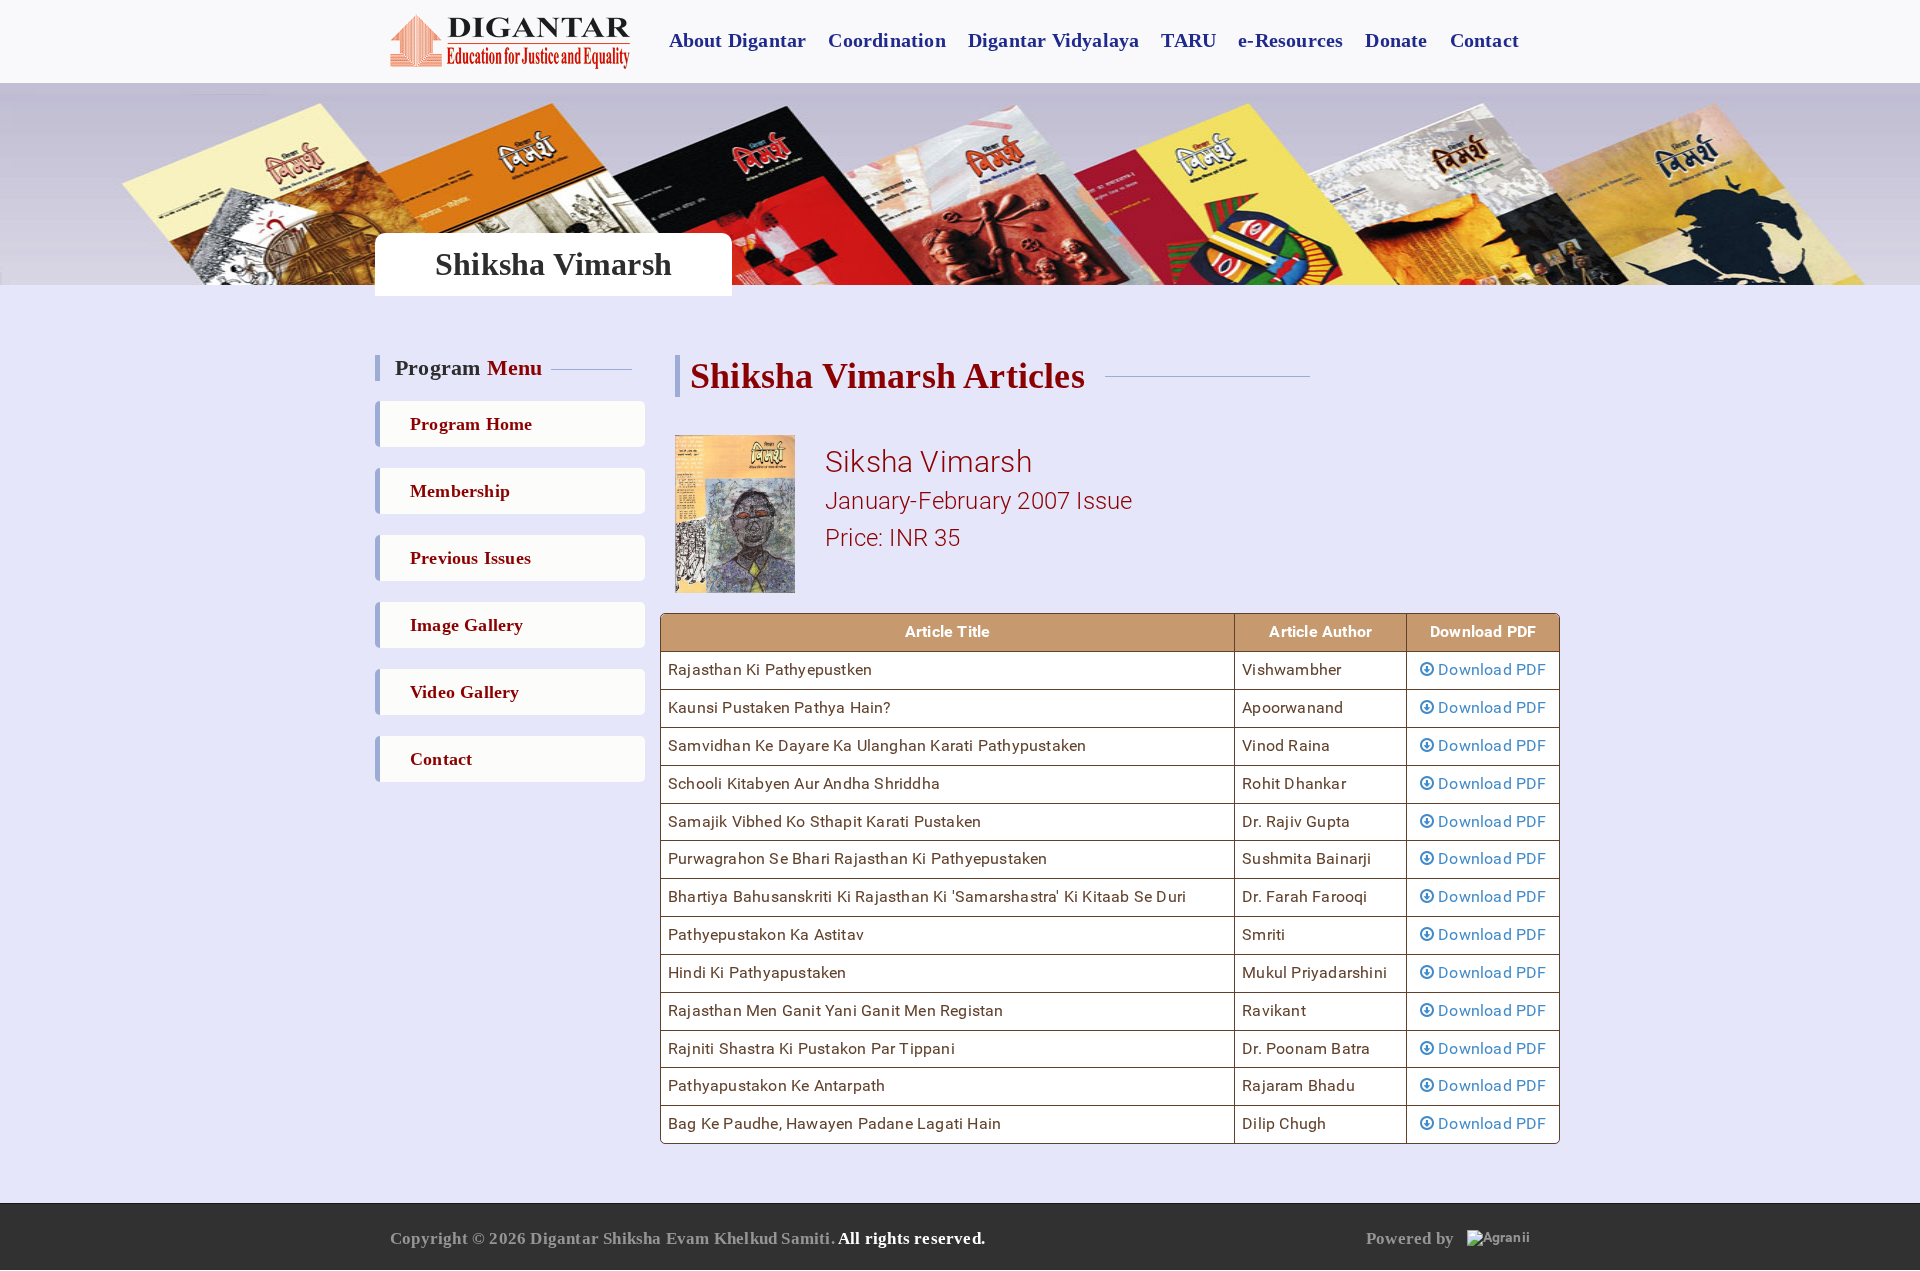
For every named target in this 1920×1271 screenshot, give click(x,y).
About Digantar (738, 40)
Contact (1484, 40)
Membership (460, 491)
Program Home (471, 424)
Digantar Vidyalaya (1054, 40)
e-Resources (1290, 40)
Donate (1396, 40)
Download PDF (1490, 669)
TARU (1188, 40)
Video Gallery (465, 692)
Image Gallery (467, 625)
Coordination (886, 40)
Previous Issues (470, 558)
